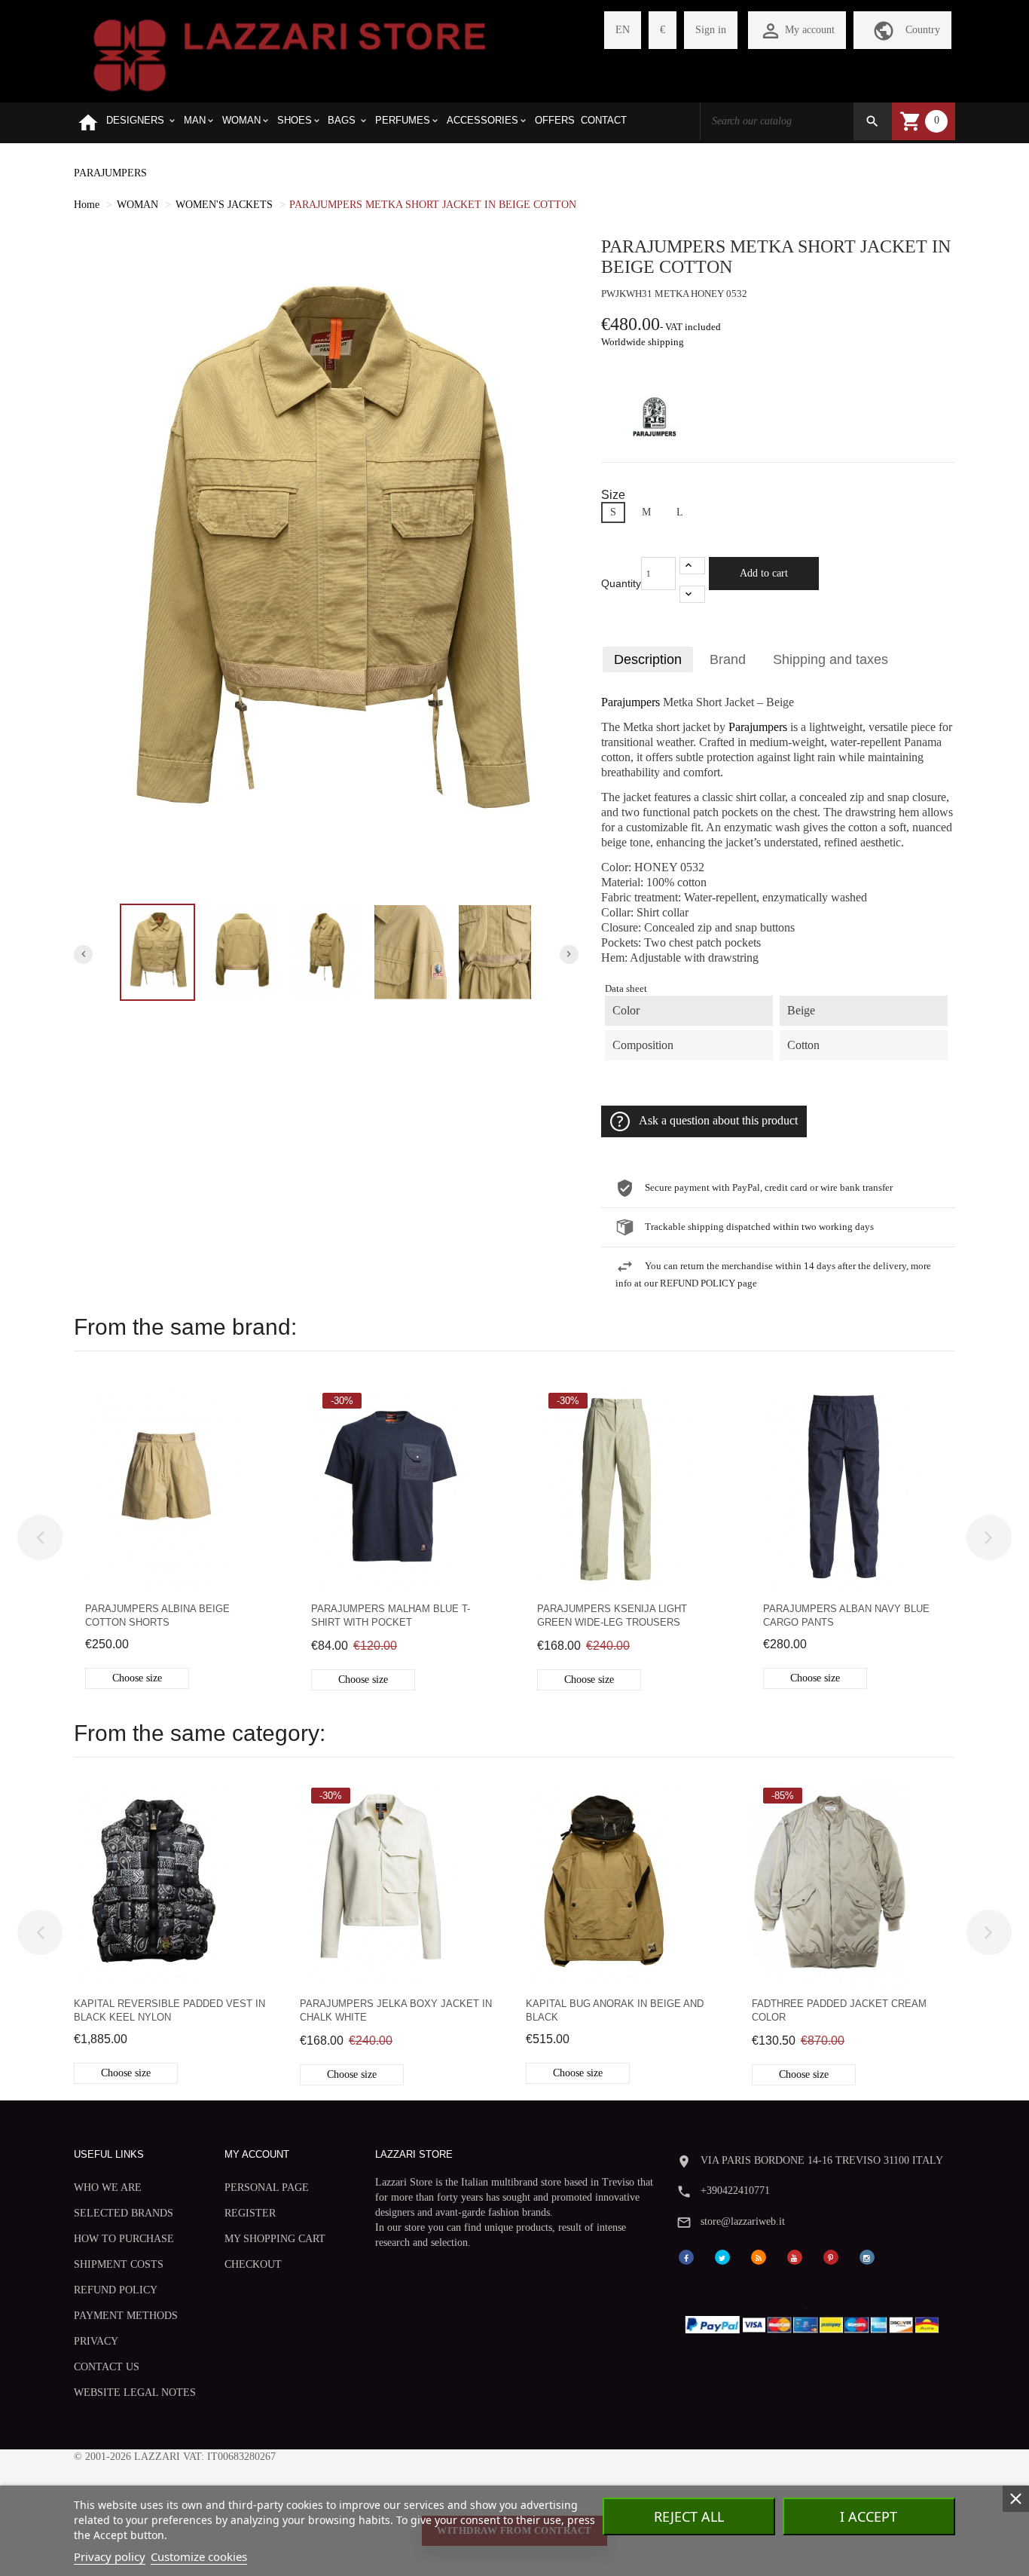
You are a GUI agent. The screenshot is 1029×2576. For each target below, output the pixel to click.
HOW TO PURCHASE (124, 2239)
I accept (869, 2516)
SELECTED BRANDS (124, 2213)
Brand (728, 659)
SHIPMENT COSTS (119, 2264)
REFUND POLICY (116, 2290)
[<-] (40, 1537)
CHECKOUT (253, 2264)
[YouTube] (795, 2256)
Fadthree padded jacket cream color (839, 2010)
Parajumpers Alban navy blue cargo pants (846, 1615)
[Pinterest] (831, 2256)
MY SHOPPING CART (275, 2239)
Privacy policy (110, 2556)
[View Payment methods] (815, 2322)
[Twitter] (722, 2256)
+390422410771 (735, 2191)
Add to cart (764, 573)
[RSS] (759, 2256)
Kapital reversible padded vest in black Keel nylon (169, 2010)
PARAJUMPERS (110, 173)
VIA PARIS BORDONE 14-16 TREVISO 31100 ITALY (822, 2160)
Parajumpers (631, 702)
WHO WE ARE (108, 2187)
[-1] (692, 594)
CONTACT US (107, 2367)
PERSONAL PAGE (267, 2187)
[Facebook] (686, 2256)
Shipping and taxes (831, 659)
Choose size (137, 1678)
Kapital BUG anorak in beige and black (615, 2010)
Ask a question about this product (718, 1121)
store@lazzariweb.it (743, 2221)
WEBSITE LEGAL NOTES (135, 2392)
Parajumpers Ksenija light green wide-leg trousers (612, 1615)
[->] (989, 1537)
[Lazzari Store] (290, 54)
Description (648, 659)
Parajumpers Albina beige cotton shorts (157, 1615)
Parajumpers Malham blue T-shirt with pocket (391, 1615)
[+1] (692, 566)
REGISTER (250, 2213)
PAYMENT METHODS (126, 2316)
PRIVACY (96, 2341)
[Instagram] (867, 2256)
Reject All (689, 2516)
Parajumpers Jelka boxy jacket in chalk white (396, 2010)
